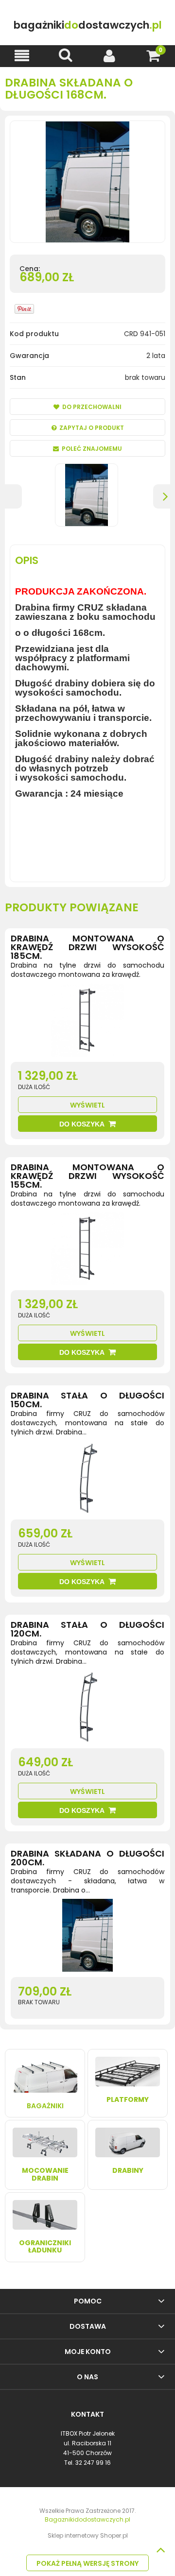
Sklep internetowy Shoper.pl (88, 2535)
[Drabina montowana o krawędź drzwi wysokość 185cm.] (87, 1023)
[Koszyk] (153, 56)
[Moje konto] (109, 56)
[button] (22, 56)
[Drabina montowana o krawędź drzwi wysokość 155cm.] (87, 1251)
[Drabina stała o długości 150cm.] (87, 1480)
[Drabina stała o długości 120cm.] (87, 1709)
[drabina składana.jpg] (87, 495)
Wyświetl (87, 1105)
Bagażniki (45, 2106)
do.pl (88, 25)
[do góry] (160, 2550)
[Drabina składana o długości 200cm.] (87, 1938)
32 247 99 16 (93, 2463)
